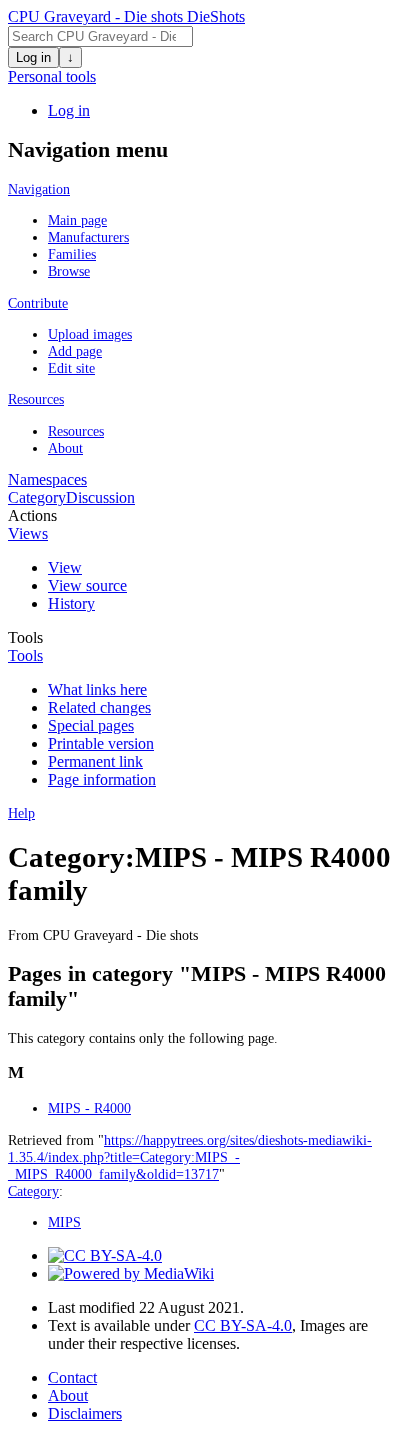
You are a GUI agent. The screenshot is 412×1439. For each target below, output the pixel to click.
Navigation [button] (39, 189)
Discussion (100, 497)
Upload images (90, 334)
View (65, 567)
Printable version (101, 743)
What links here (97, 689)
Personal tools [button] (52, 76)
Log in (33, 57)
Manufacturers (88, 237)
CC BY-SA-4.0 (243, 1325)
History (71, 603)
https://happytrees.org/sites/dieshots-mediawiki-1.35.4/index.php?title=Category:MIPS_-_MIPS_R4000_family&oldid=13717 (190, 1157)
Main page (77, 220)
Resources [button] (36, 399)
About (65, 448)
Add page (75, 351)
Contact (72, 1377)
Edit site (71, 368)
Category (37, 497)
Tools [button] (25, 655)
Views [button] (28, 533)
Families (72, 254)
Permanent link (95, 761)
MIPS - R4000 (89, 1108)
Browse (69, 271)
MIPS (64, 1222)
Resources (76, 431)
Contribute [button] (38, 303)
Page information (102, 779)
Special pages (91, 725)
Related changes (99, 707)
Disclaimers (85, 1413)
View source (87, 585)
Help (21, 813)
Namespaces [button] (47, 479)
